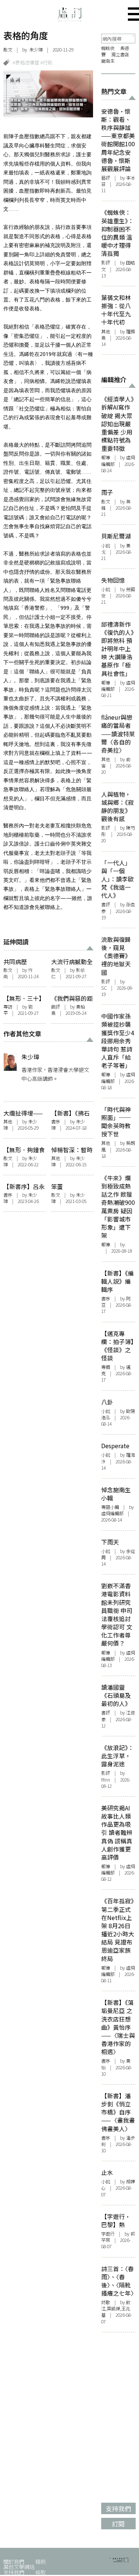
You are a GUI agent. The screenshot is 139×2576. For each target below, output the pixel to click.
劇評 (56, 1007)
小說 (106, 546)
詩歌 (106, 2302)
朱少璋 (36, 50)
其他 (8, 1122)
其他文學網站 (19, 2567)
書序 (56, 1122)
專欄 (106, 1367)
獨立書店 (120, 54)
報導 (106, 457)
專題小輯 (110, 1507)
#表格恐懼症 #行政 (33, 62)
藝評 (106, 178)
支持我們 (14, 2572)
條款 (40, 2572)
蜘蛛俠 (108, 48)
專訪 (8, 1007)
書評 (106, 904)
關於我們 (14, 2561)
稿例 (40, 2561)
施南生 (108, 61)
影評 (106, 263)
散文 (8, 50)
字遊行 (108, 2234)
